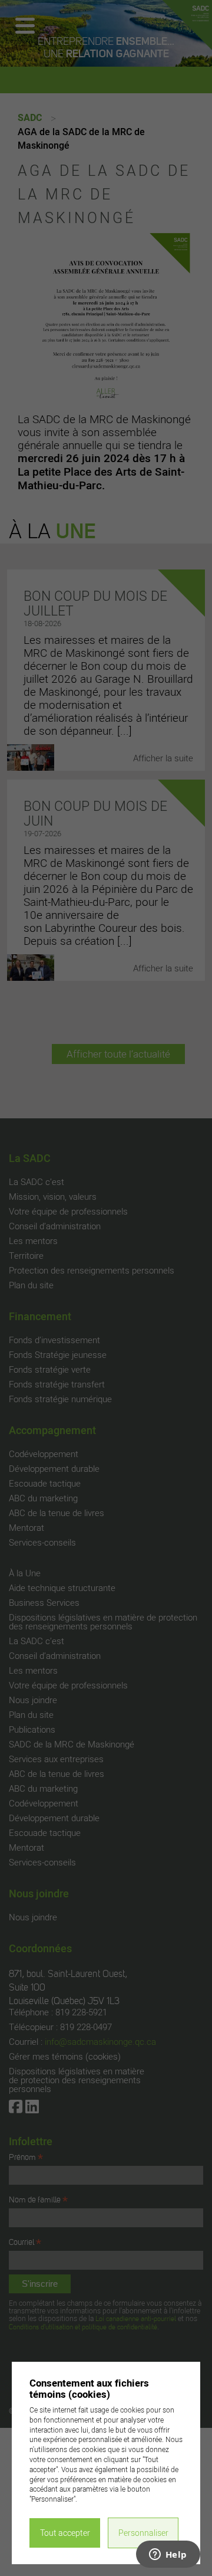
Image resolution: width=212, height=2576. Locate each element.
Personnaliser (143, 2533)
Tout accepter (65, 2533)
